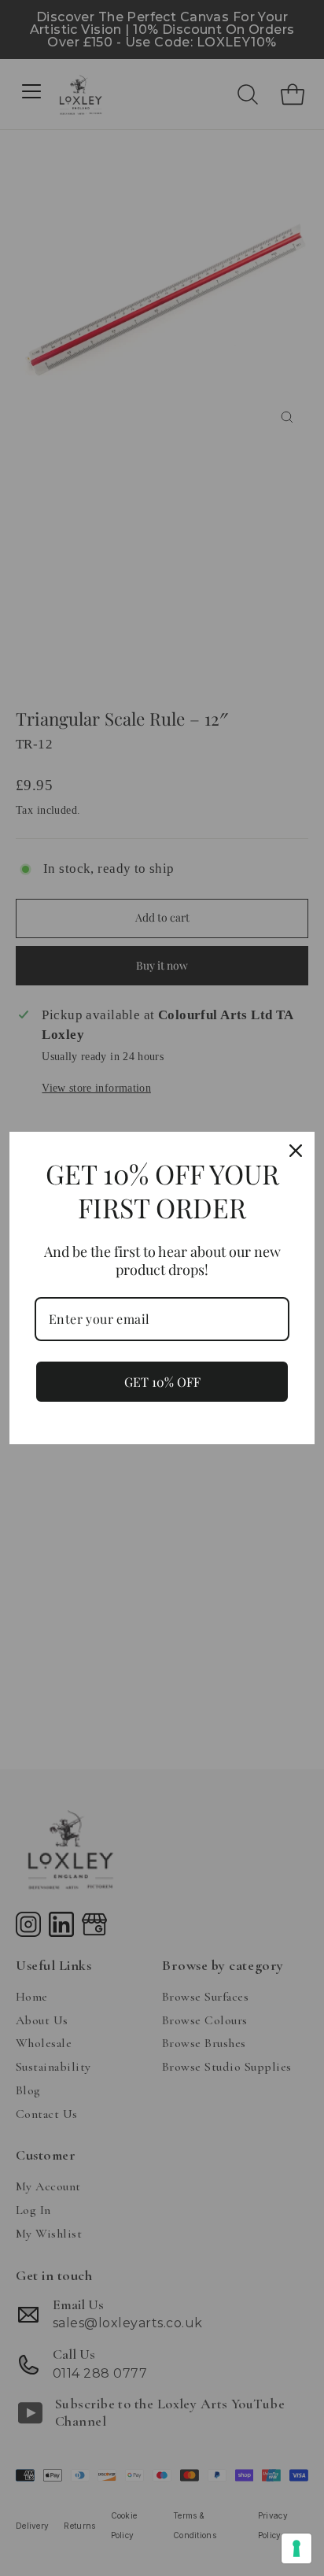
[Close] (296, 1151)
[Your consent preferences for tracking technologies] (296, 2548)
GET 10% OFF (162, 1382)
